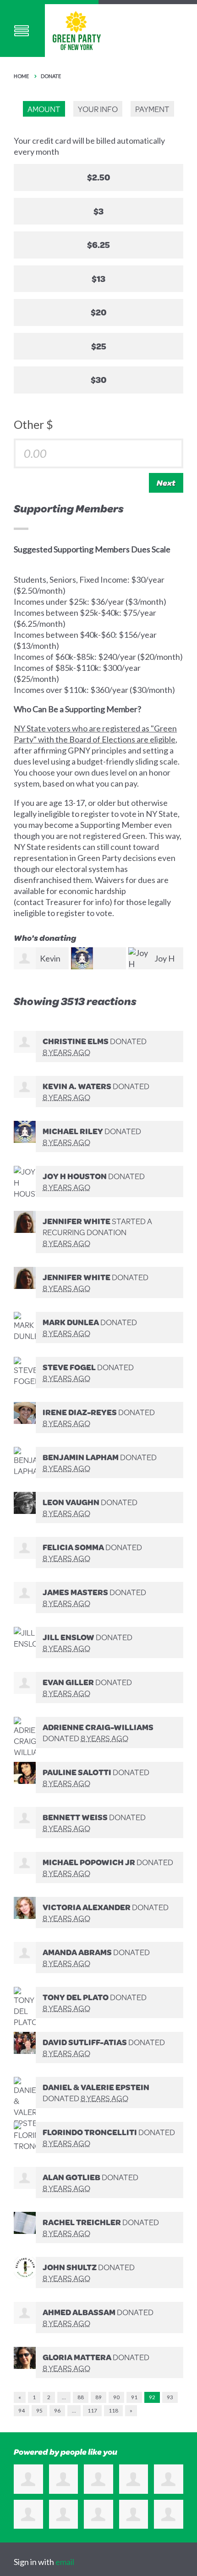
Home (21, 76)
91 (134, 2397)
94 (22, 2410)
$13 (98, 278)
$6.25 (98, 245)
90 (116, 2397)
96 (57, 2410)
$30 (98, 380)
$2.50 (98, 177)
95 (39, 2410)
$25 (99, 346)
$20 (98, 312)
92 (152, 2397)
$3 (98, 211)
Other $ (33, 424)
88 (81, 2397)
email (65, 2562)
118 (113, 2410)
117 (92, 2410)
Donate (51, 76)
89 (98, 2397)
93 (170, 2397)
